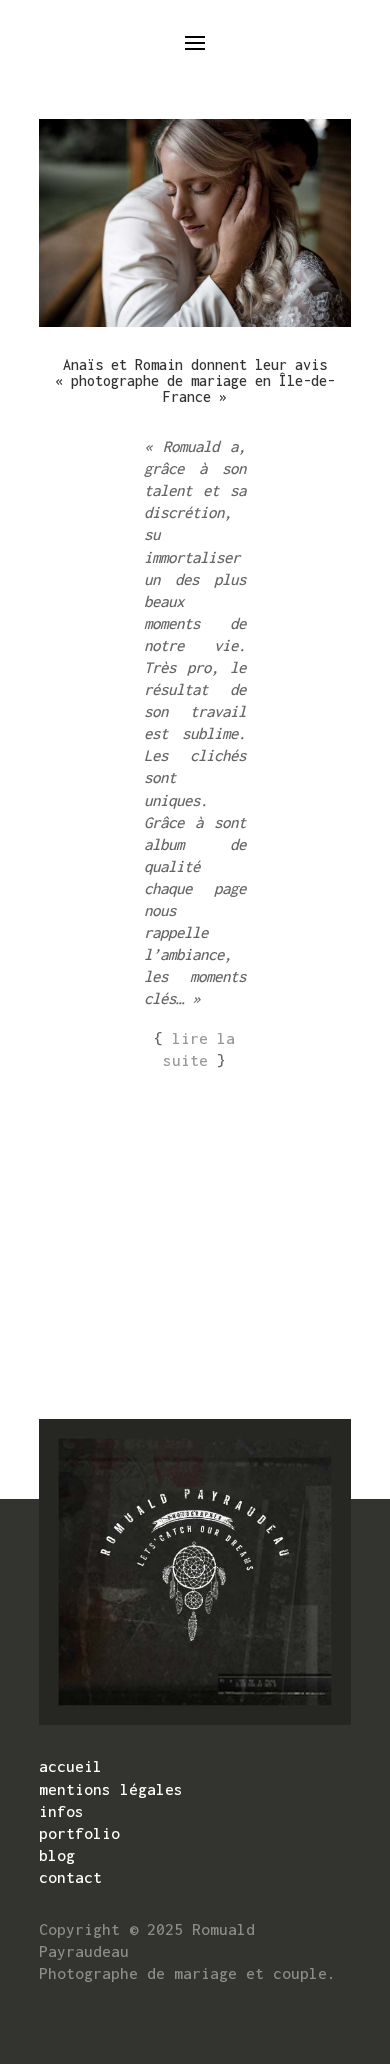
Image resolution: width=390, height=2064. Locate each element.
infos (61, 1811)
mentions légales (111, 1789)
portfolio (79, 1833)
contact (70, 1877)
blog (57, 1855)
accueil (70, 1766)
